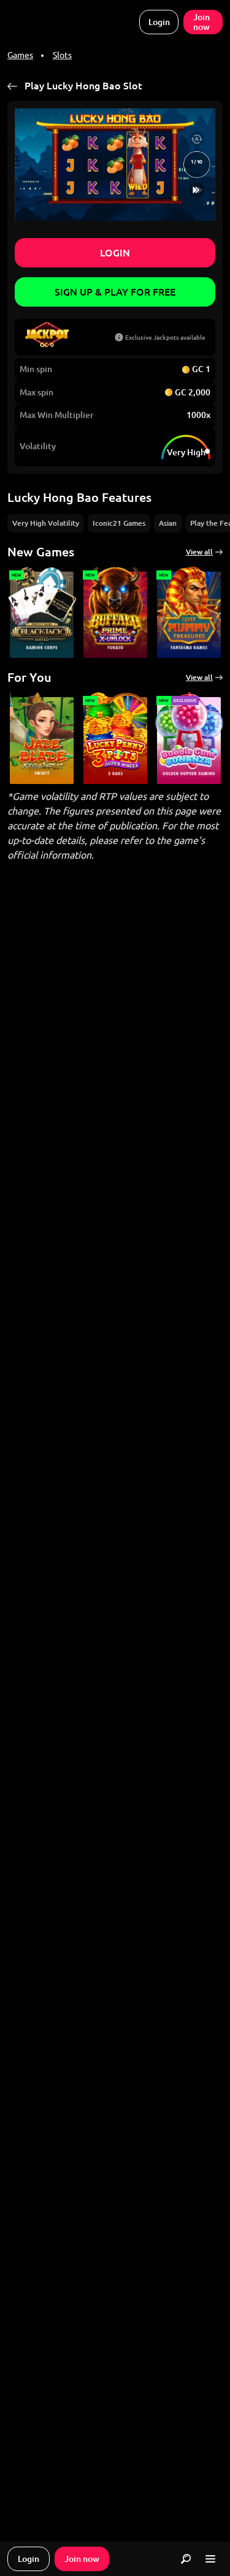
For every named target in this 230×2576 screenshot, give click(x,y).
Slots (62, 55)
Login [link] (159, 22)
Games (20, 55)
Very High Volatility (46, 523)
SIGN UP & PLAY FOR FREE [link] (115, 292)
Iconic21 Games (119, 523)
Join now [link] (201, 22)
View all (199, 552)
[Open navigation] (210, 2559)
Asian (168, 523)
